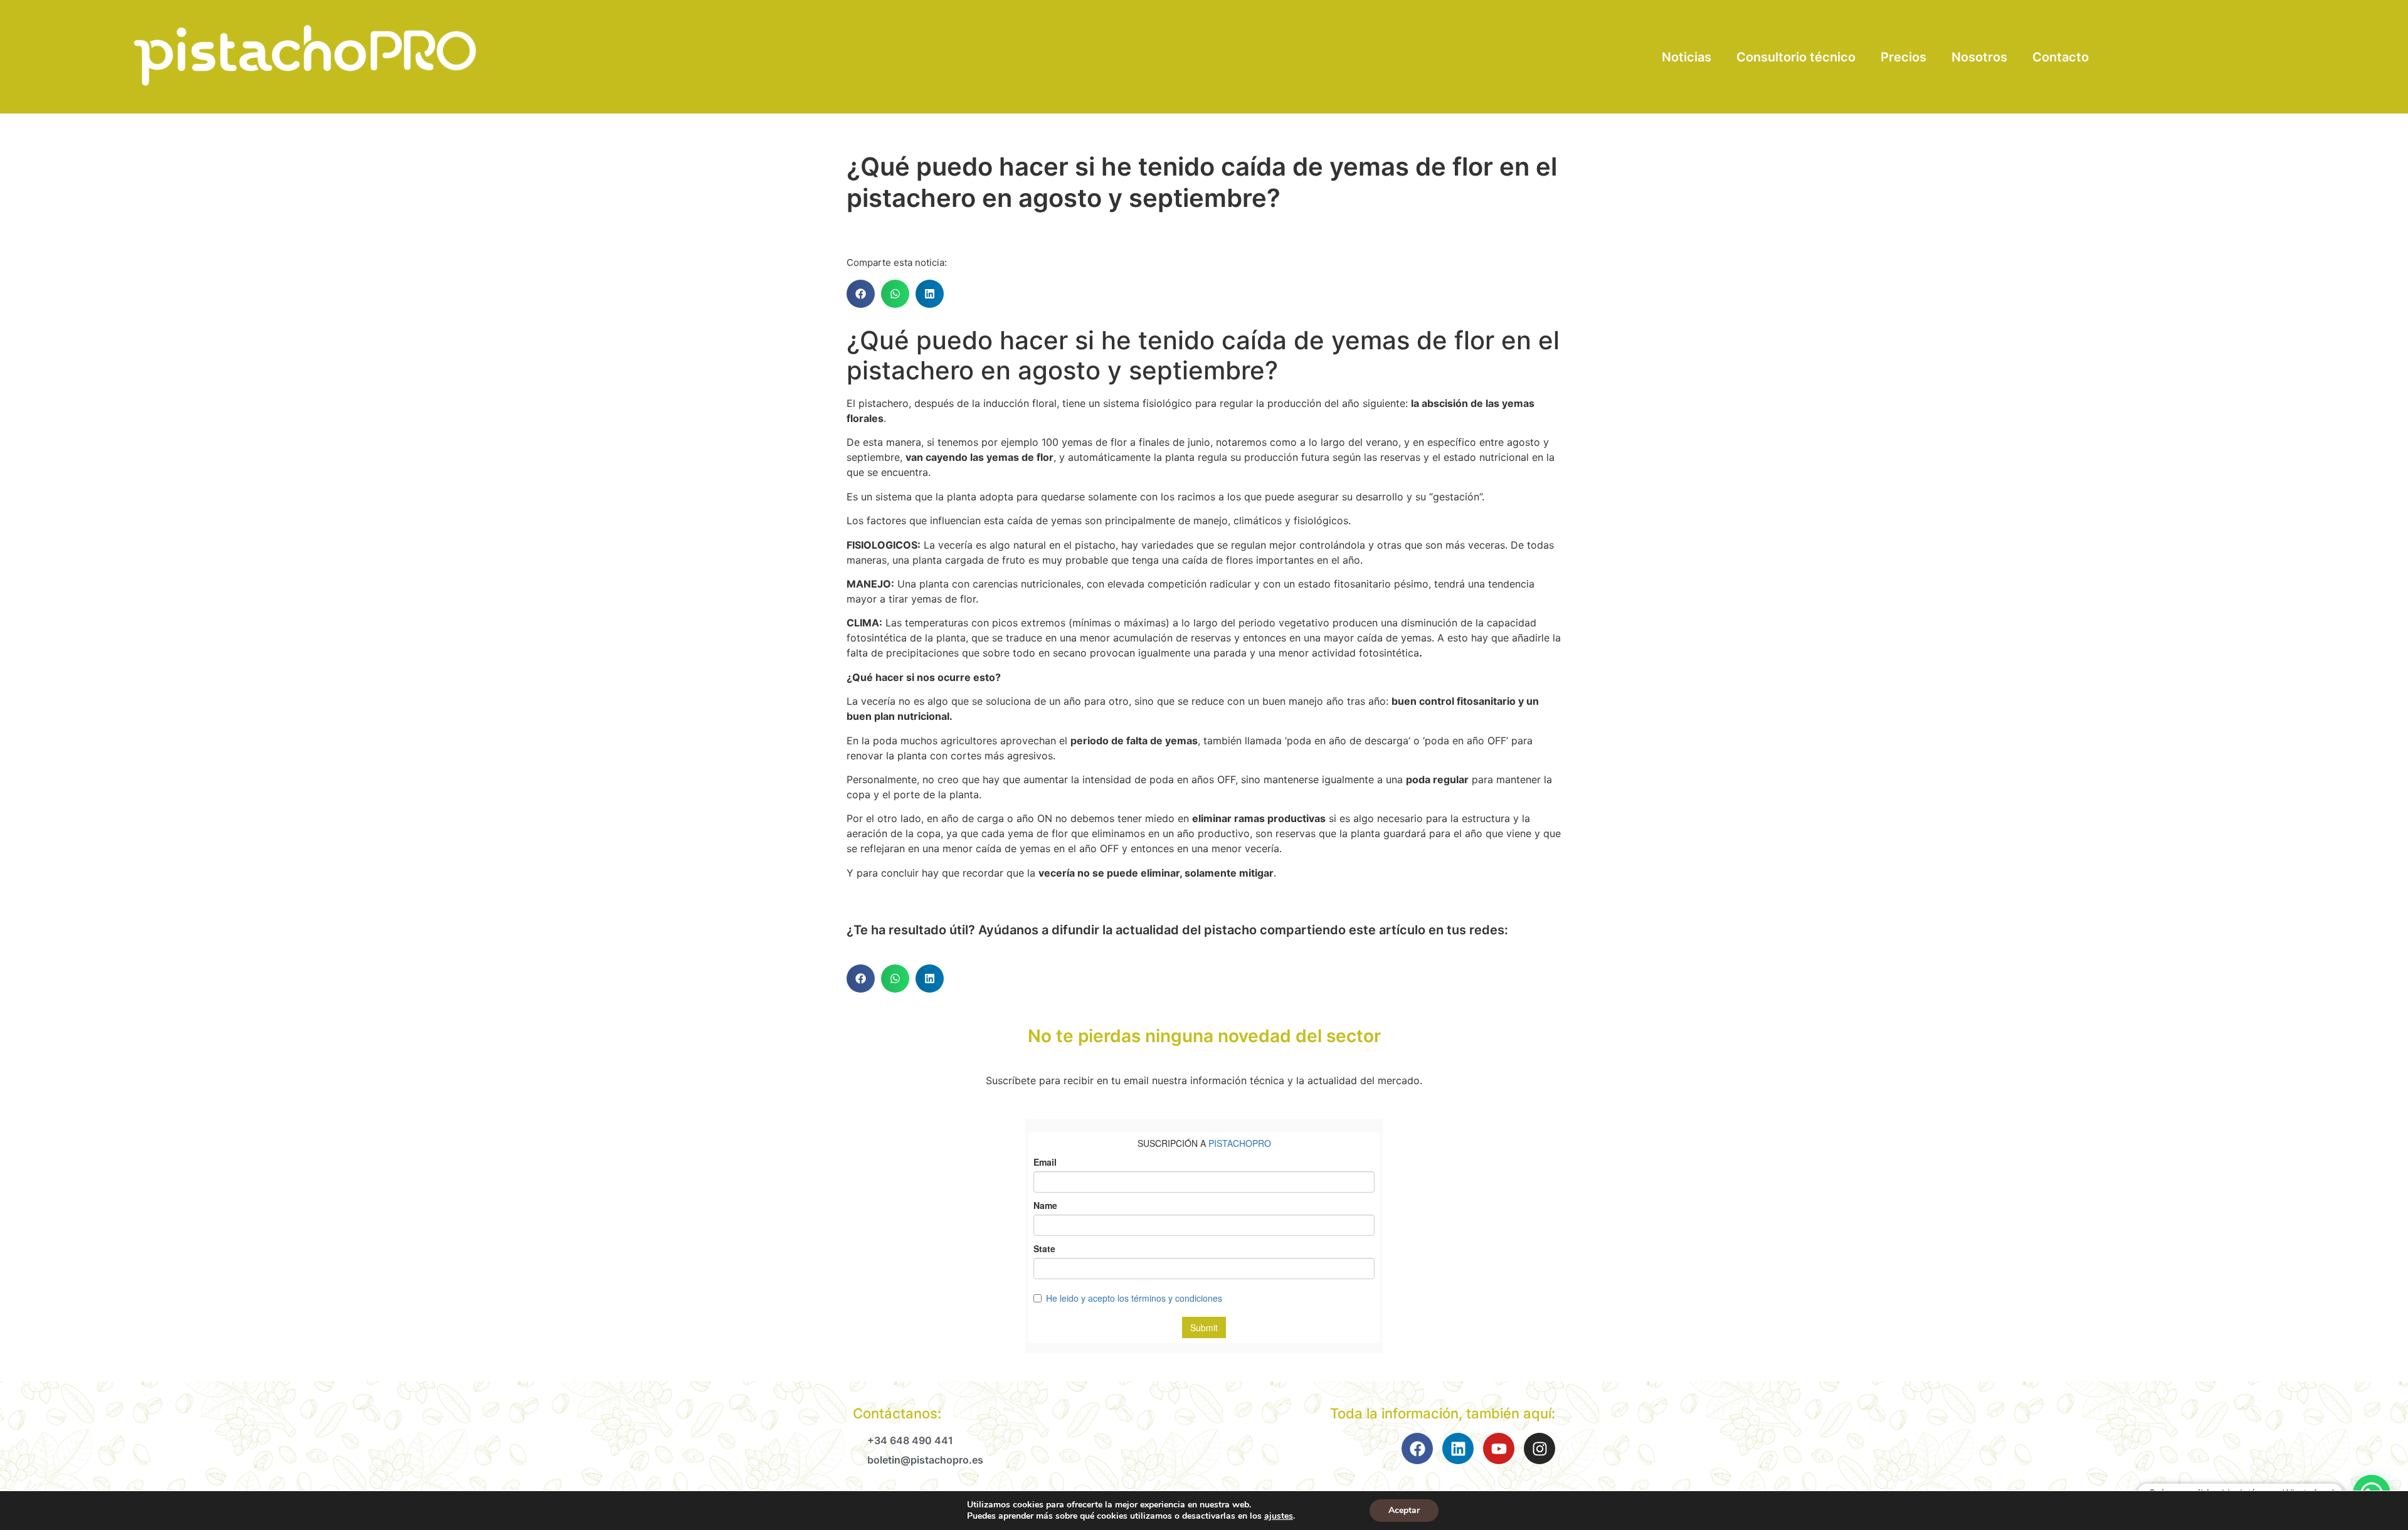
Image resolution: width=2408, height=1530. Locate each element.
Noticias (1687, 57)
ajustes (1279, 1516)
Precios (1904, 57)
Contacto (2061, 57)
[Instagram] (1539, 1448)
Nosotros (1979, 57)
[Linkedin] (1458, 1448)
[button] (861, 294)
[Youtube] (1499, 1448)
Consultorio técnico (1796, 57)
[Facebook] (1417, 1448)
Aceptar (1404, 1510)
